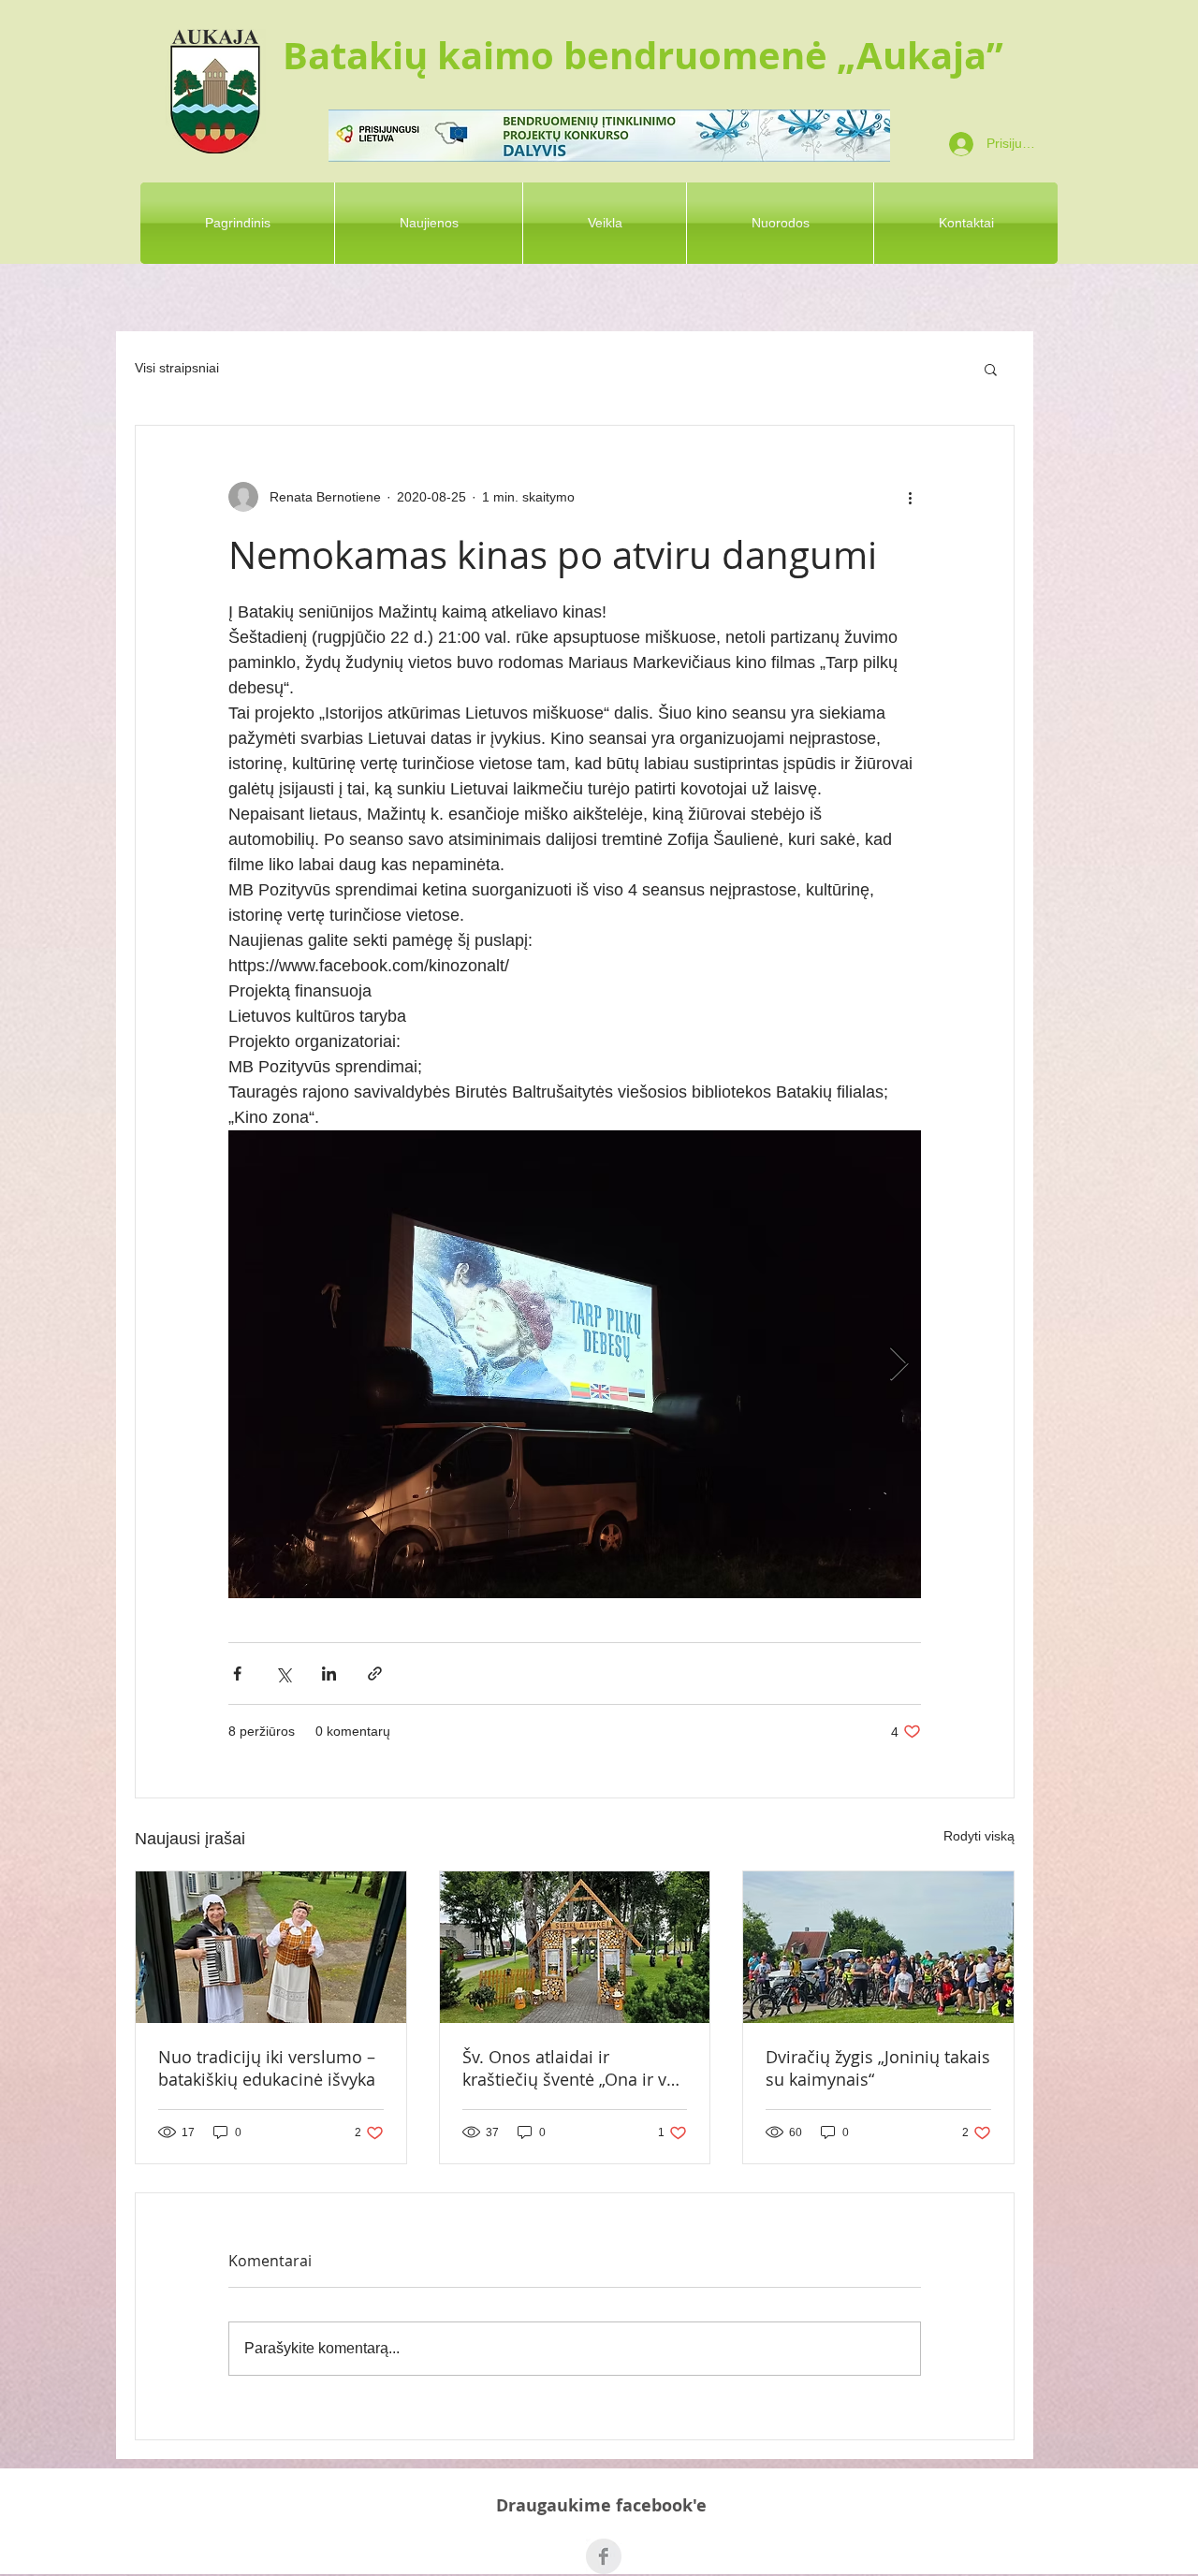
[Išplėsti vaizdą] (575, 1364)
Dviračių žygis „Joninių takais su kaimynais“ (878, 2068)
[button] (991, 369)
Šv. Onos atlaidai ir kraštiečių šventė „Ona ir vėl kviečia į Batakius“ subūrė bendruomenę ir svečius (571, 2068)
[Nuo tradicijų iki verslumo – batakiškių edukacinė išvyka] (271, 1947)
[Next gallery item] (899, 1365)
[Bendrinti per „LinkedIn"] (329, 1674)
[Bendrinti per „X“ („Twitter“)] (283, 1674)
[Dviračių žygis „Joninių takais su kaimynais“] (878, 1947)
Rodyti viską (979, 1836)
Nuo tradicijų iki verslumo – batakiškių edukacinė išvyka (267, 2068)
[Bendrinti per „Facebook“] (237, 1674)
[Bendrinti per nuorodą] (375, 1674)
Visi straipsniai (177, 368)
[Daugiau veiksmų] (910, 497)
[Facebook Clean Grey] (604, 2556)
